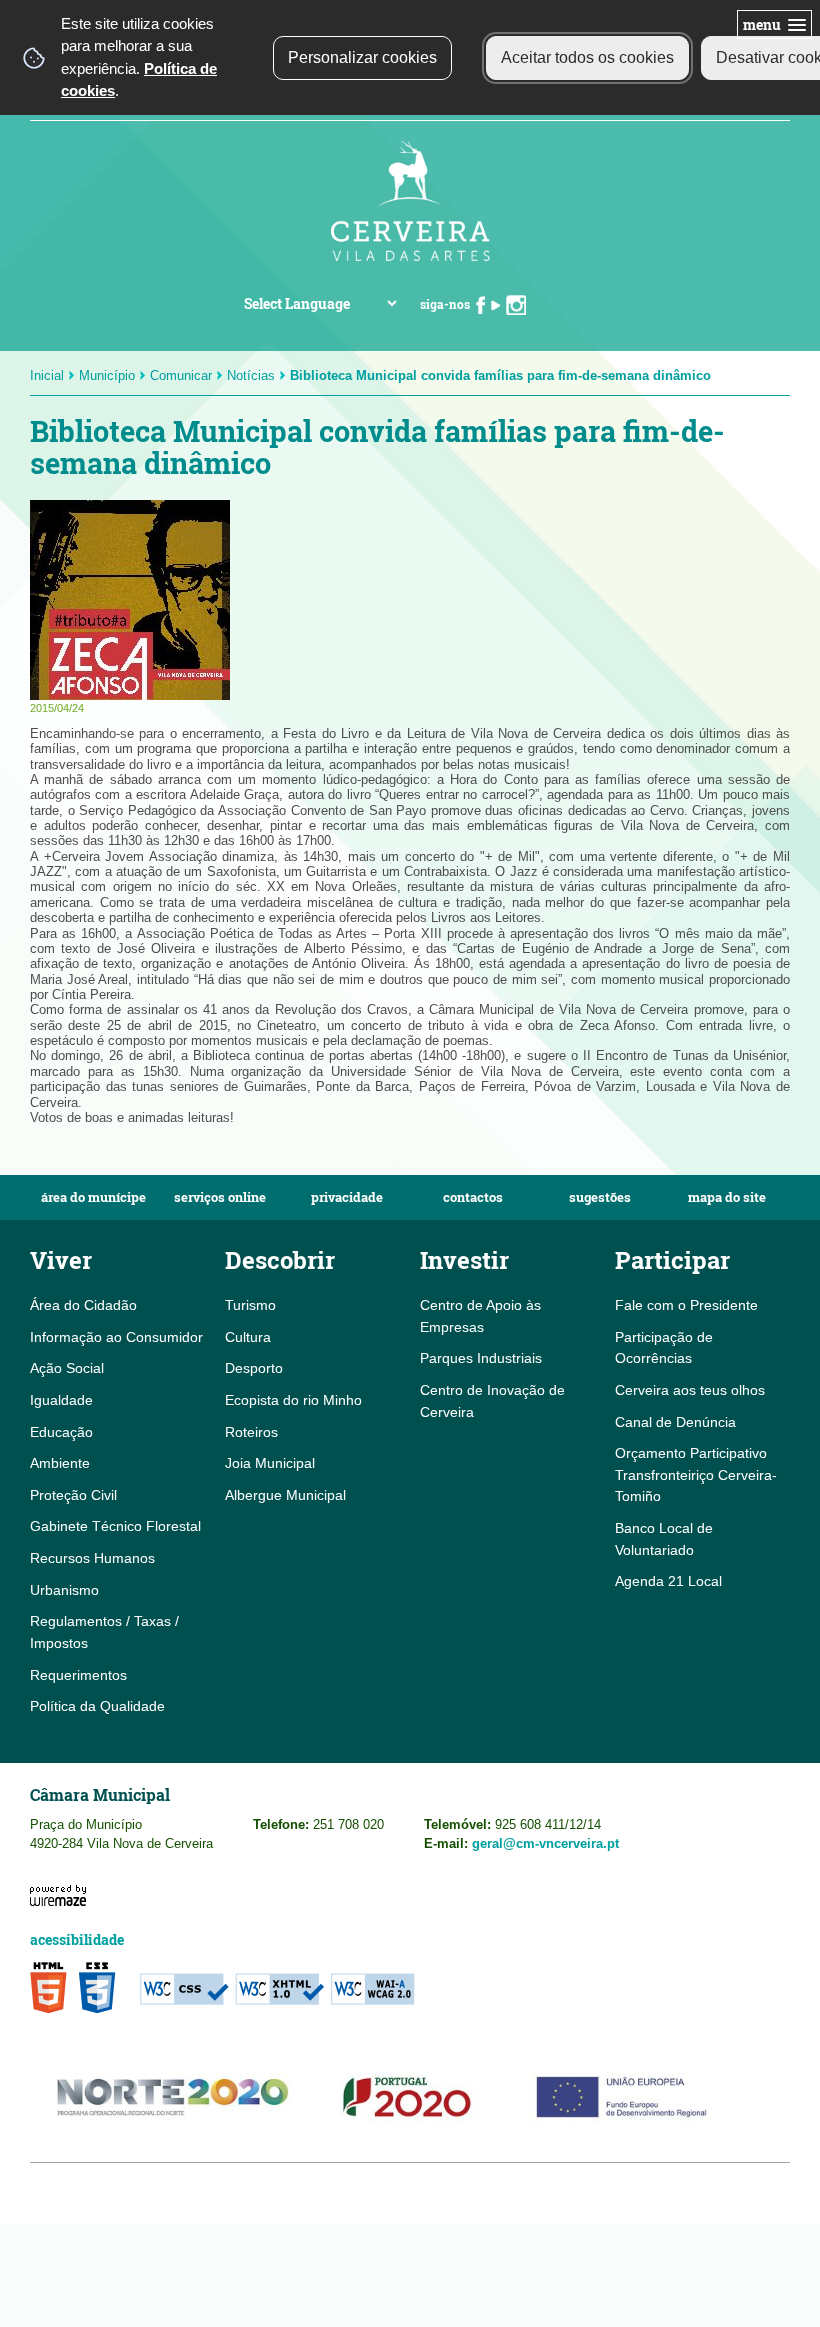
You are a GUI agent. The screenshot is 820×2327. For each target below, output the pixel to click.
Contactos (473, 1197)
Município (107, 375)
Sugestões (600, 1197)
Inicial (47, 375)
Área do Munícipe (93, 1197)
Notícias (251, 375)
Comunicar (181, 375)
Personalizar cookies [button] (362, 57)
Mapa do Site (727, 1197)
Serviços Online (220, 1197)
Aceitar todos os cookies (587, 57)
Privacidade (347, 1197)
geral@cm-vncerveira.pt (545, 1843)
